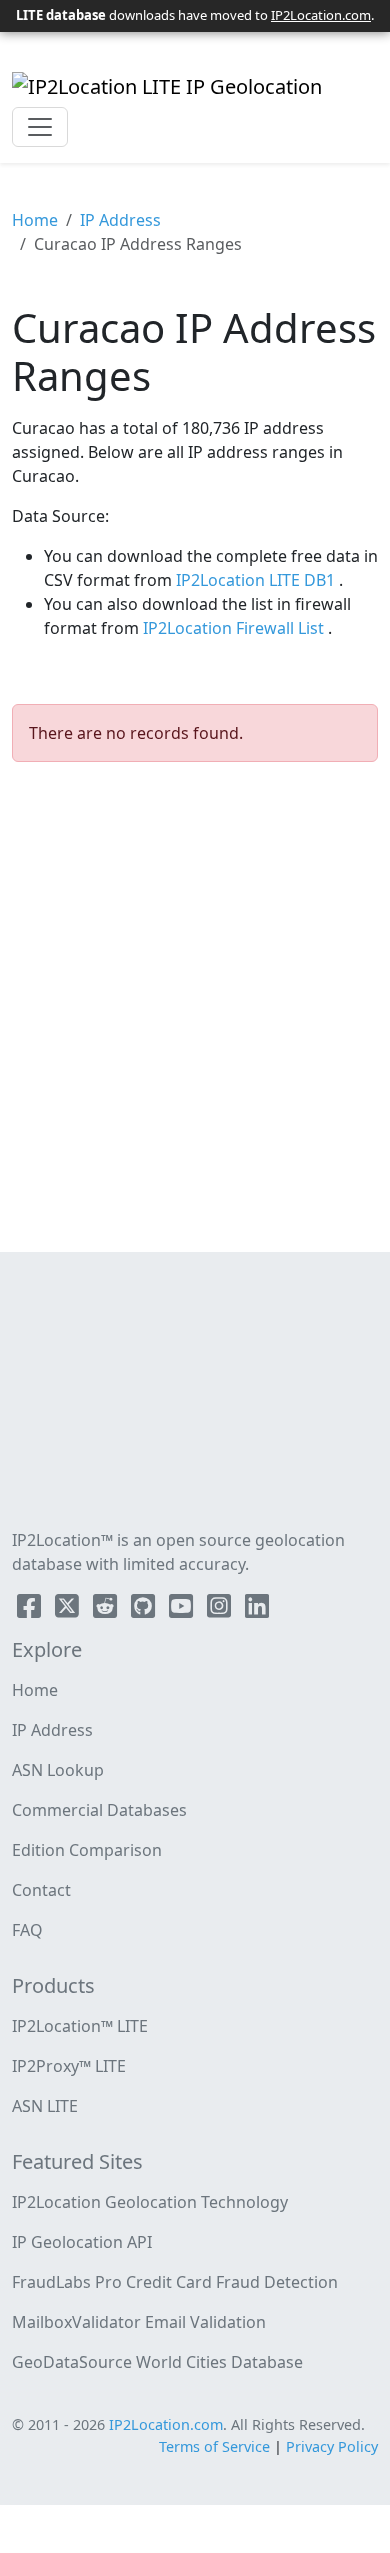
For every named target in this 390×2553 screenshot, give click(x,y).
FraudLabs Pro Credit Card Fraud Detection (175, 2282)
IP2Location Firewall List (235, 628)
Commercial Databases (99, 1810)
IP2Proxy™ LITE (69, 2066)
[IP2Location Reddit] (107, 1610)
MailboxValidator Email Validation (139, 2322)
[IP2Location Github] (145, 1610)
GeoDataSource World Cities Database (157, 2362)
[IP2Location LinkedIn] (257, 1610)
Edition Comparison (87, 1850)
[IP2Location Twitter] (69, 1610)
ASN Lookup (58, 1770)
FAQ (27, 1930)
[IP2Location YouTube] (183, 1610)
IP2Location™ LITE (80, 2026)
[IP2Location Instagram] (221, 1610)
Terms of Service (214, 2446)
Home (35, 220)
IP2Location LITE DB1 (257, 580)
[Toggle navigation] (40, 127)
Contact (41, 1890)
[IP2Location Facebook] (31, 1610)
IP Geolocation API (82, 2242)
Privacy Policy (332, 2446)
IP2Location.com (321, 15)
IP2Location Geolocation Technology (150, 2202)
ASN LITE (45, 2106)
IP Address (120, 220)
